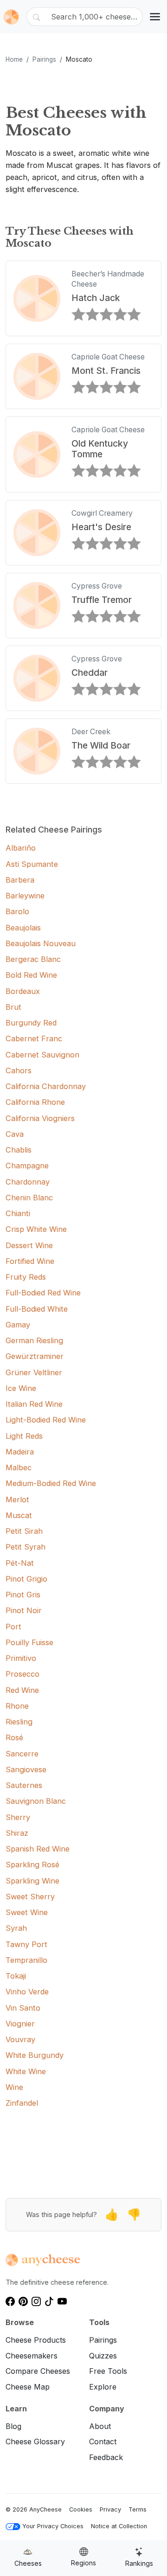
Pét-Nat (20, 1563)
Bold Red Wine (31, 975)
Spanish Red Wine (38, 1849)
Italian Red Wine (34, 1404)
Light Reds (24, 1436)
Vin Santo (23, 2008)
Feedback (106, 2457)
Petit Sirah (24, 1531)
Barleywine (25, 896)
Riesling (19, 1722)
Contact (103, 2441)
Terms (138, 2509)
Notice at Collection (119, 2526)
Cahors (19, 1070)
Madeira (20, 1452)
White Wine (26, 2071)
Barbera (20, 880)
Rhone (17, 1706)
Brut (13, 1007)
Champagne (27, 1166)
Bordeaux (23, 991)
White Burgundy (35, 2055)
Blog (13, 2426)
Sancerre (22, 1754)
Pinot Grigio (26, 1579)
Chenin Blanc (29, 1198)
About (100, 2426)
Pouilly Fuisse (29, 1642)
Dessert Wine (29, 1245)
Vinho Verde (27, 1992)
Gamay (18, 1325)
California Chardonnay (46, 1086)
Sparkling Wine (32, 1881)
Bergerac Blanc (33, 959)
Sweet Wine (27, 1912)
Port (13, 1627)
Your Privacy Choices (53, 2526)
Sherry (18, 1817)
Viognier (20, 2024)
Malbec (19, 1467)
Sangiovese (26, 1769)
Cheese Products (36, 2340)
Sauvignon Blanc (36, 1801)
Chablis (19, 1150)
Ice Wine (21, 1388)
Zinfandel (22, 2103)
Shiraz (17, 1833)
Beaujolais (23, 928)
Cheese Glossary (35, 2441)
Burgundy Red (31, 1023)
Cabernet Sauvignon (42, 1055)
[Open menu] (155, 17)
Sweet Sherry (30, 1897)
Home (14, 59)
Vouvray (20, 2039)
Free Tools (108, 2371)
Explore (103, 2387)
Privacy (110, 2509)
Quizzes (103, 2356)
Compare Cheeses (38, 2371)
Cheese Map (28, 2387)
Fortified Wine (30, 1261)
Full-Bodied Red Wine (43, 1293)
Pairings (44, 59)
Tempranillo (26, 1960)
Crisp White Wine (36, 1229)
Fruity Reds (26, 1277)
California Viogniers (40, 1118)
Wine (14, 2087)
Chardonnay (28, 1182)
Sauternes (24, 1785)
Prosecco (22, 1674)
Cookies (81, 2509)
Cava (15, 1134)
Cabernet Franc (34, 1038)
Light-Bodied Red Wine (46, 1420)
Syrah (16, 1928)
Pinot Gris (23, 1595)
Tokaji (16, 1976)
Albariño (21, 848)
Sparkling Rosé (32, 1865)
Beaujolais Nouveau (41, 943)
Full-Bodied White (37, 1309)
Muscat (19, 1515)
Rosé (14, 1737)
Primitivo (21, 1658)
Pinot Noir (24, 1610)
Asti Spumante (32, 864)
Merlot (17, 1499)
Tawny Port (26, 1944)
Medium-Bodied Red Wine (51, 1483)
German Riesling (34, 1340)
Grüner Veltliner (34, 1372)
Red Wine (22, 1690)
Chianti (18, 1213)
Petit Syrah (26, 1547)
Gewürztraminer (35, 1356)
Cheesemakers (32, 2356)
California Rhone (35, 1102)
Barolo (17, 911)
